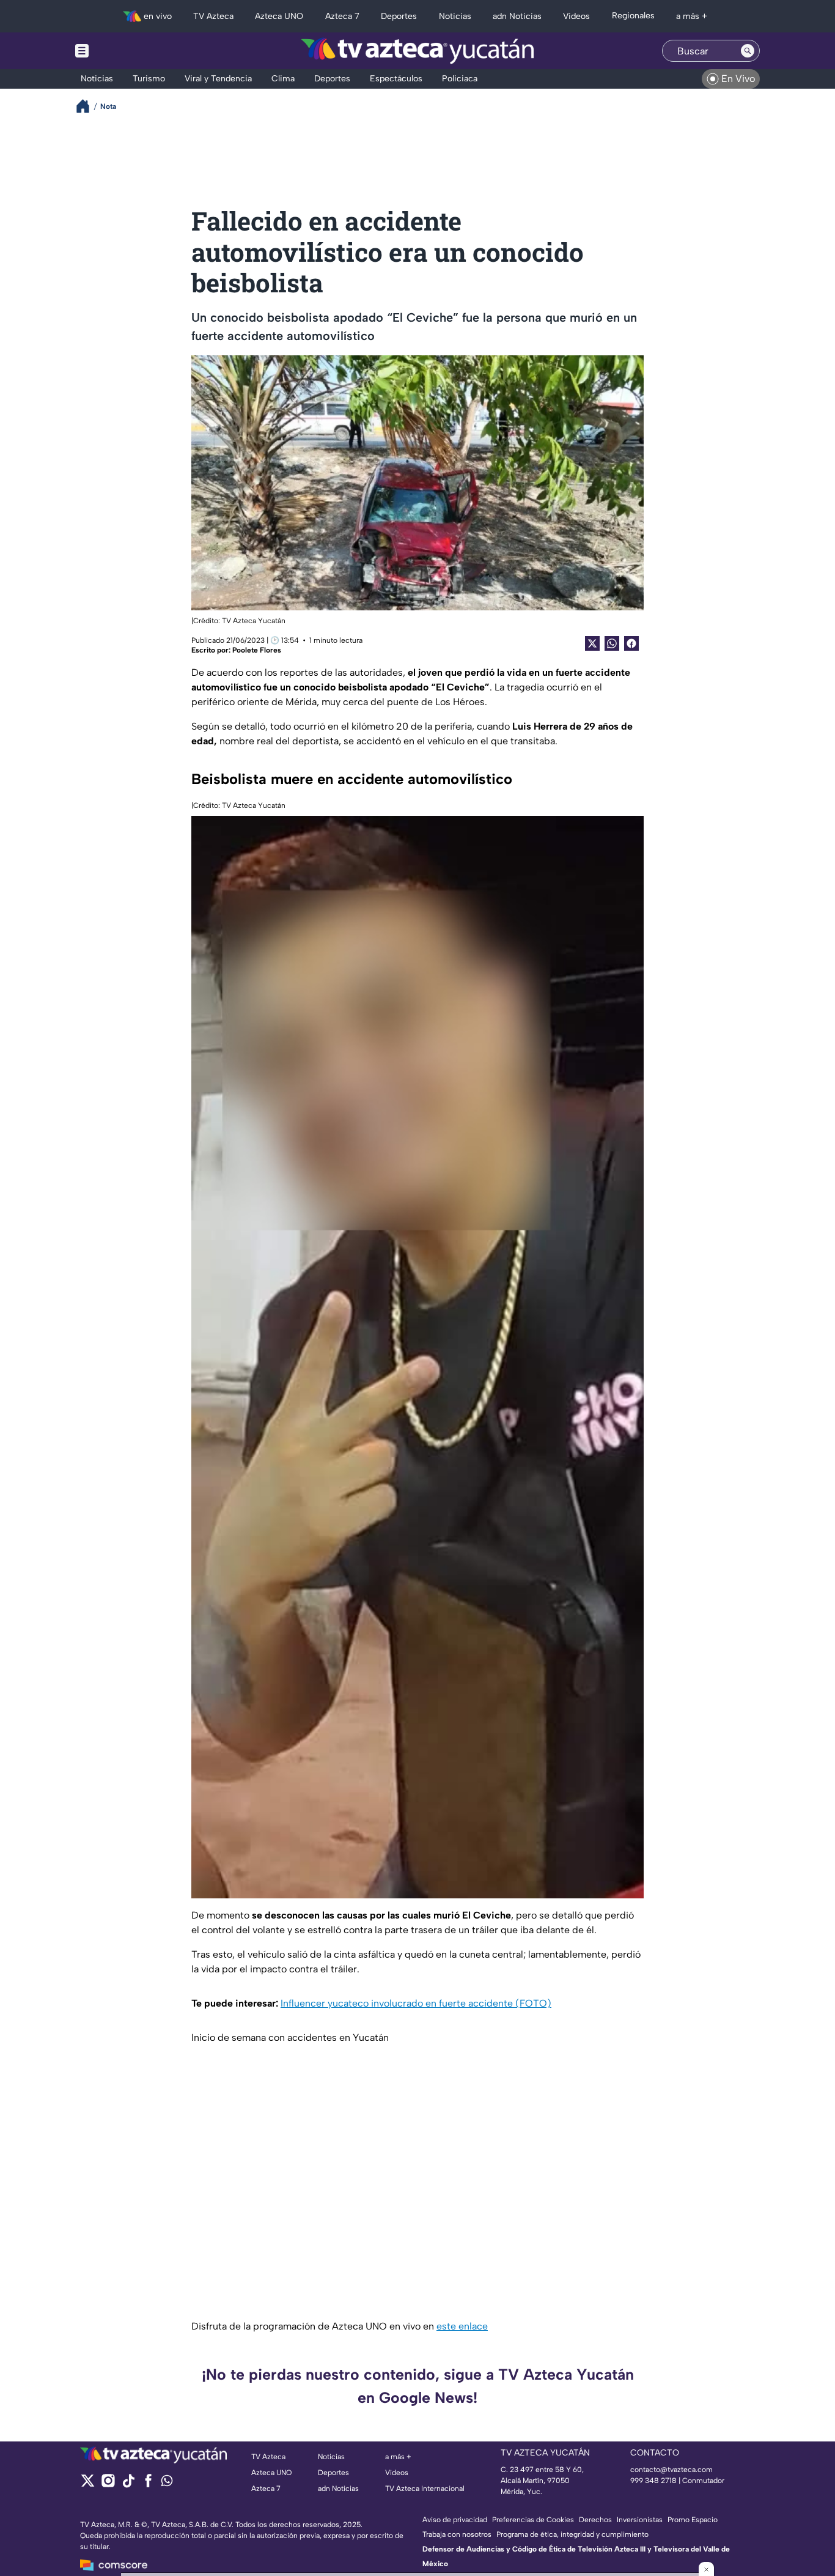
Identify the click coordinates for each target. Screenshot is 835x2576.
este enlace (462, 2326)
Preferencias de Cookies (533, 2520)
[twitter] (88, 2485)
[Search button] (748, 51)
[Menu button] (124, 51)
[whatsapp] (167, 2483)
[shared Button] (612, 643)
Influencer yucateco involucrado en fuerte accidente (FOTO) (416, 2003)
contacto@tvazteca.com (671, 2470)
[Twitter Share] (592, 643)
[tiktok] (128, 2485)
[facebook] (148, 2485)
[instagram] (108, 2485)
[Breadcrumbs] (88, 106)
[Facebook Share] (631, 643)
